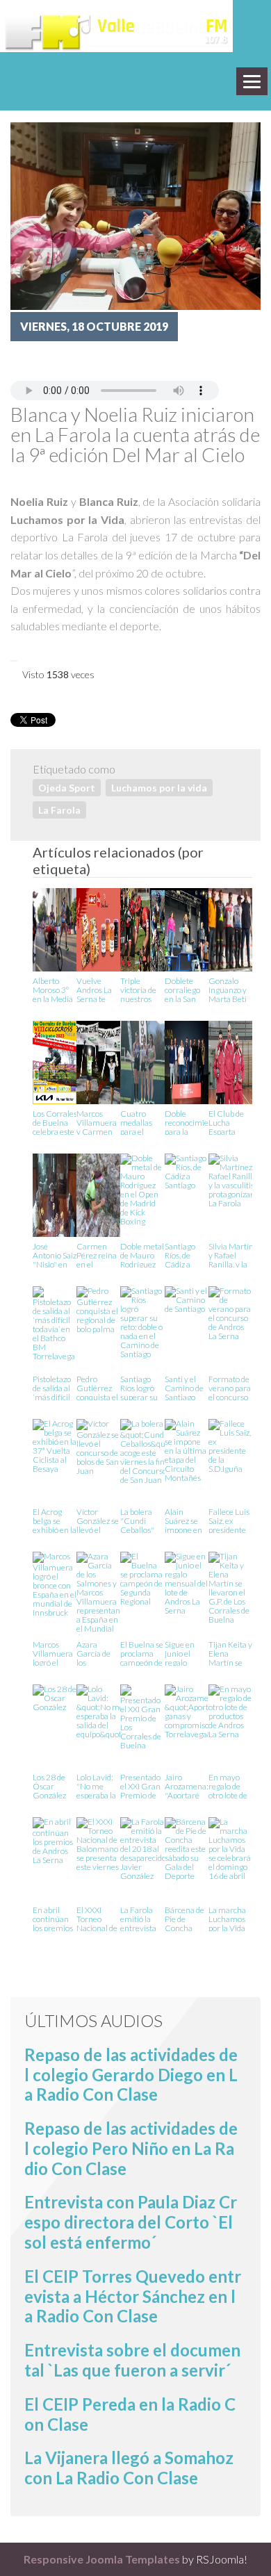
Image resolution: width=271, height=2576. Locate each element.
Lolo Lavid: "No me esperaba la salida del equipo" (96, 1786)
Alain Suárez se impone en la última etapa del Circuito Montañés (183, 1520)
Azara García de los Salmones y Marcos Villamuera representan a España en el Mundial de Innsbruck (98, 1653)
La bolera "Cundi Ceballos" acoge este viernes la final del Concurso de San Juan (141, 1520)
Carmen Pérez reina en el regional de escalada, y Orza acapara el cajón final (97, 1255)
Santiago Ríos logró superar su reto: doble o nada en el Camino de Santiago (141, 1387)
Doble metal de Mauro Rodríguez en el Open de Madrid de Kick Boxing (142, 1255)
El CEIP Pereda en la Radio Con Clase (130, 2414)
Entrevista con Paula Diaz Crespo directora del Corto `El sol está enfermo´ (131, 2222)
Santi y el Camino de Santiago (184, 1387)
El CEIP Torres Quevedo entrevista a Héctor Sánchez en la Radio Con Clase (133, 2296)
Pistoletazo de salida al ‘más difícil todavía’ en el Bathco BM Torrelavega (54, 1387)
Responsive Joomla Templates (102, 2559)
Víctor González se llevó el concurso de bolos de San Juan (98, 1520)
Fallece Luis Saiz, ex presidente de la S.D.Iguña (229, 1520)
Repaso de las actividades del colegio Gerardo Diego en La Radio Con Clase (131, 2075)
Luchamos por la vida (159, 788)
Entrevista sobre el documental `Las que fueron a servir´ (132, 2360)
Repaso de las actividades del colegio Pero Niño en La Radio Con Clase (131, 2148)
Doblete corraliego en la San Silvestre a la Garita (187, 989)
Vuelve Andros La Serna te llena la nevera (94, 989)
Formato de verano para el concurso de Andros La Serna (230, 1387)
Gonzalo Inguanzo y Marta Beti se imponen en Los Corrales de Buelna (229, 989)
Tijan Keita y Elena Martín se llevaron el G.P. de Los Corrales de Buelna (230, 1653)
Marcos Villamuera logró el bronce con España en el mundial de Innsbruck (55, 1653)
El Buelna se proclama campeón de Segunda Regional (142, 1653)
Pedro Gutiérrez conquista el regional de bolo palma (97, 1387)
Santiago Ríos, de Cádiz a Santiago (180, 1255)
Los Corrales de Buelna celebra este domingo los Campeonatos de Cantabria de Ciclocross (58, 1122)
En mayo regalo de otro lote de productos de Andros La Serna (228, 1786)
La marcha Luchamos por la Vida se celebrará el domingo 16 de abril (230, 1918)
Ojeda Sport (67, 788)
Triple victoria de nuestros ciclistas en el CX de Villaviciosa (140, 989)
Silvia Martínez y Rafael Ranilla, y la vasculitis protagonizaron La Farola (236, 1255)
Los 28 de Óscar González (49, 1786)
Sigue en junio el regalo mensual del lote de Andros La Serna (186, 1653)
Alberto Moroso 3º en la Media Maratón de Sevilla (53, 989)
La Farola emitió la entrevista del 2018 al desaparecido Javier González (143, 1918)
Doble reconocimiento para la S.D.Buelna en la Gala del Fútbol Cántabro (192, 1122)
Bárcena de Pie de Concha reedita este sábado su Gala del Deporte (185, 1918)
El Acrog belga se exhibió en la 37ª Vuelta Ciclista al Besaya (55, 1520)
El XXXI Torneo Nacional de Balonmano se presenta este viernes (98, 1918)
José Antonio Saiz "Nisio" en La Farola (55, 1255)
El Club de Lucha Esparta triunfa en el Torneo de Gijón (230, 1122)
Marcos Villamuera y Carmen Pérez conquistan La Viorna (97, 1122)
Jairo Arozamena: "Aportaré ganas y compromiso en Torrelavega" (188, 1786)
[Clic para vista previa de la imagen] (135, 214)
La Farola (59, 810)
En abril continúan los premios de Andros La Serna (53, 1918)
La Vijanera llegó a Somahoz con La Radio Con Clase (129, 2468)
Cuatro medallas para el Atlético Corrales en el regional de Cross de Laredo (141, 1122)
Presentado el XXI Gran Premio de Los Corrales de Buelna (141, 1786)
